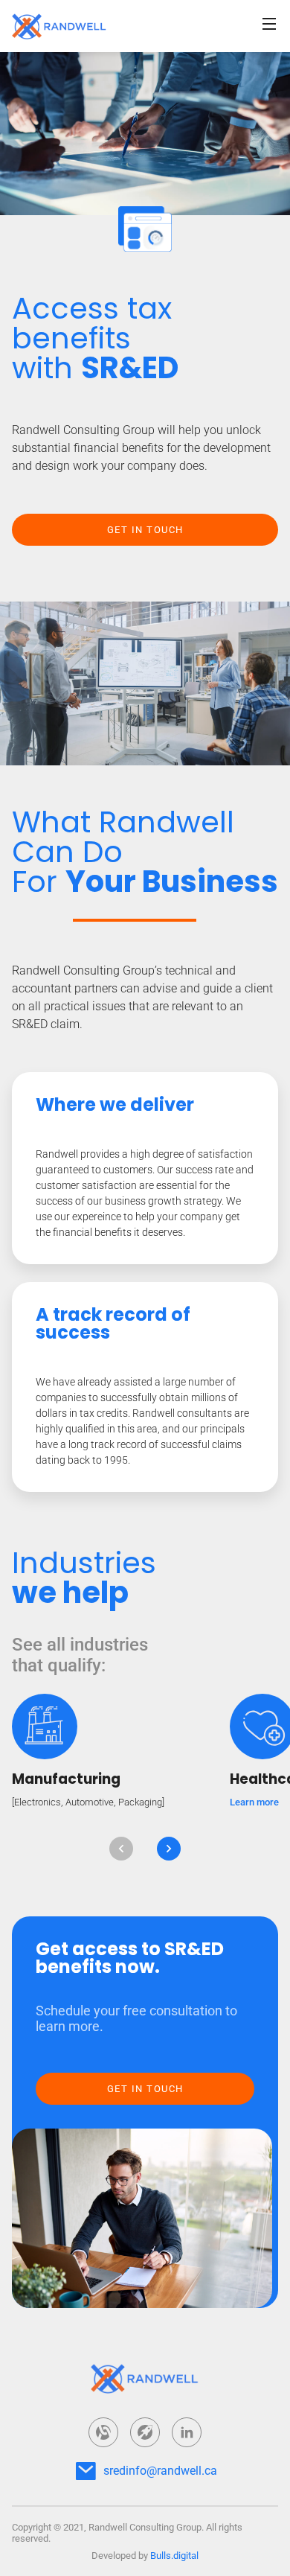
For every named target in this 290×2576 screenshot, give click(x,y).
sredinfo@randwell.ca (160, 2471)
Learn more (254, 1802)
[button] (121, 1849)
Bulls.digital (174, 2556)
